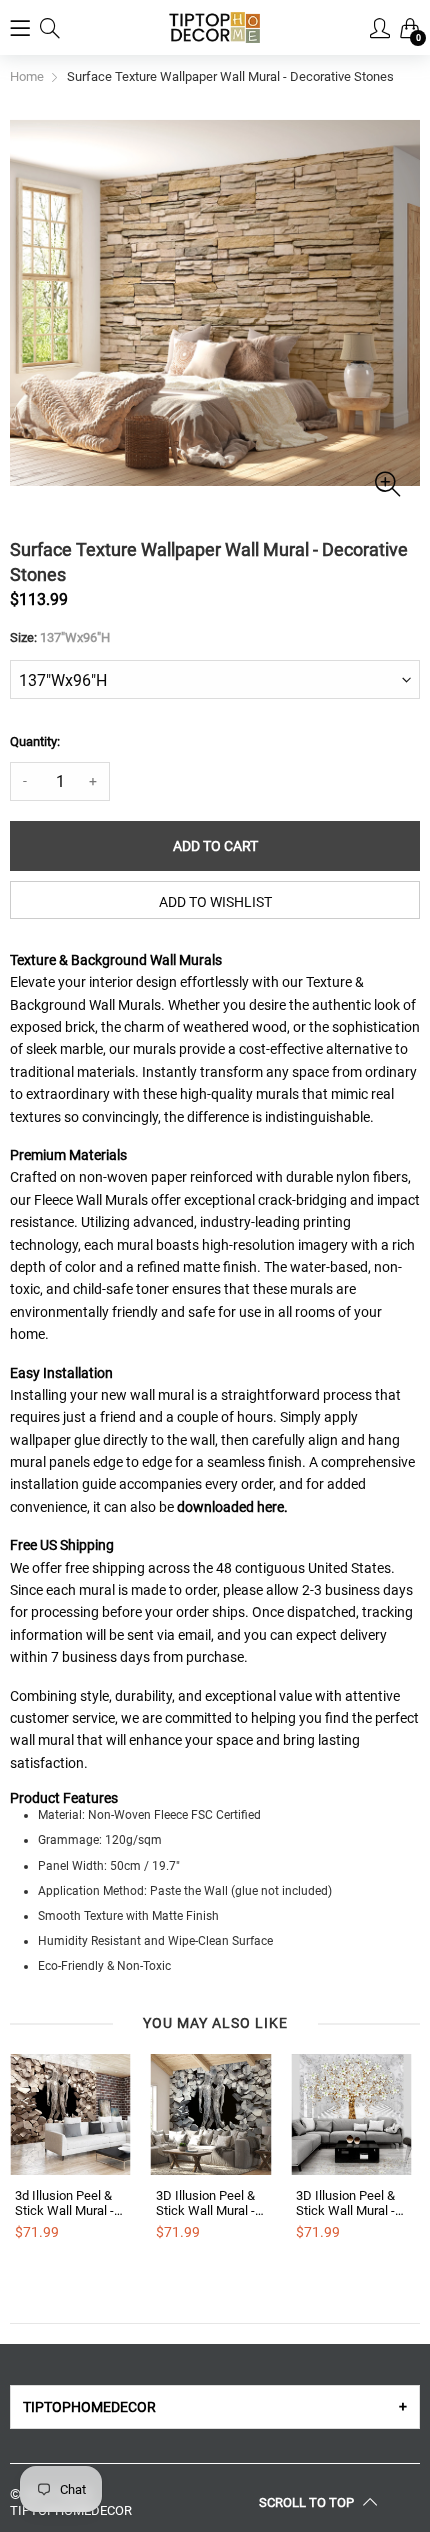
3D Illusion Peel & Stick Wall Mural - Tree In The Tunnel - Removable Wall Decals (349, 2203)
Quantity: (35, 741)
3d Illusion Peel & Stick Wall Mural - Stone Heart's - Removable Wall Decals (64, 2203)
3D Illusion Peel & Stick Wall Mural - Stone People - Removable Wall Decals (205, 2203)
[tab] (215, 2407)
